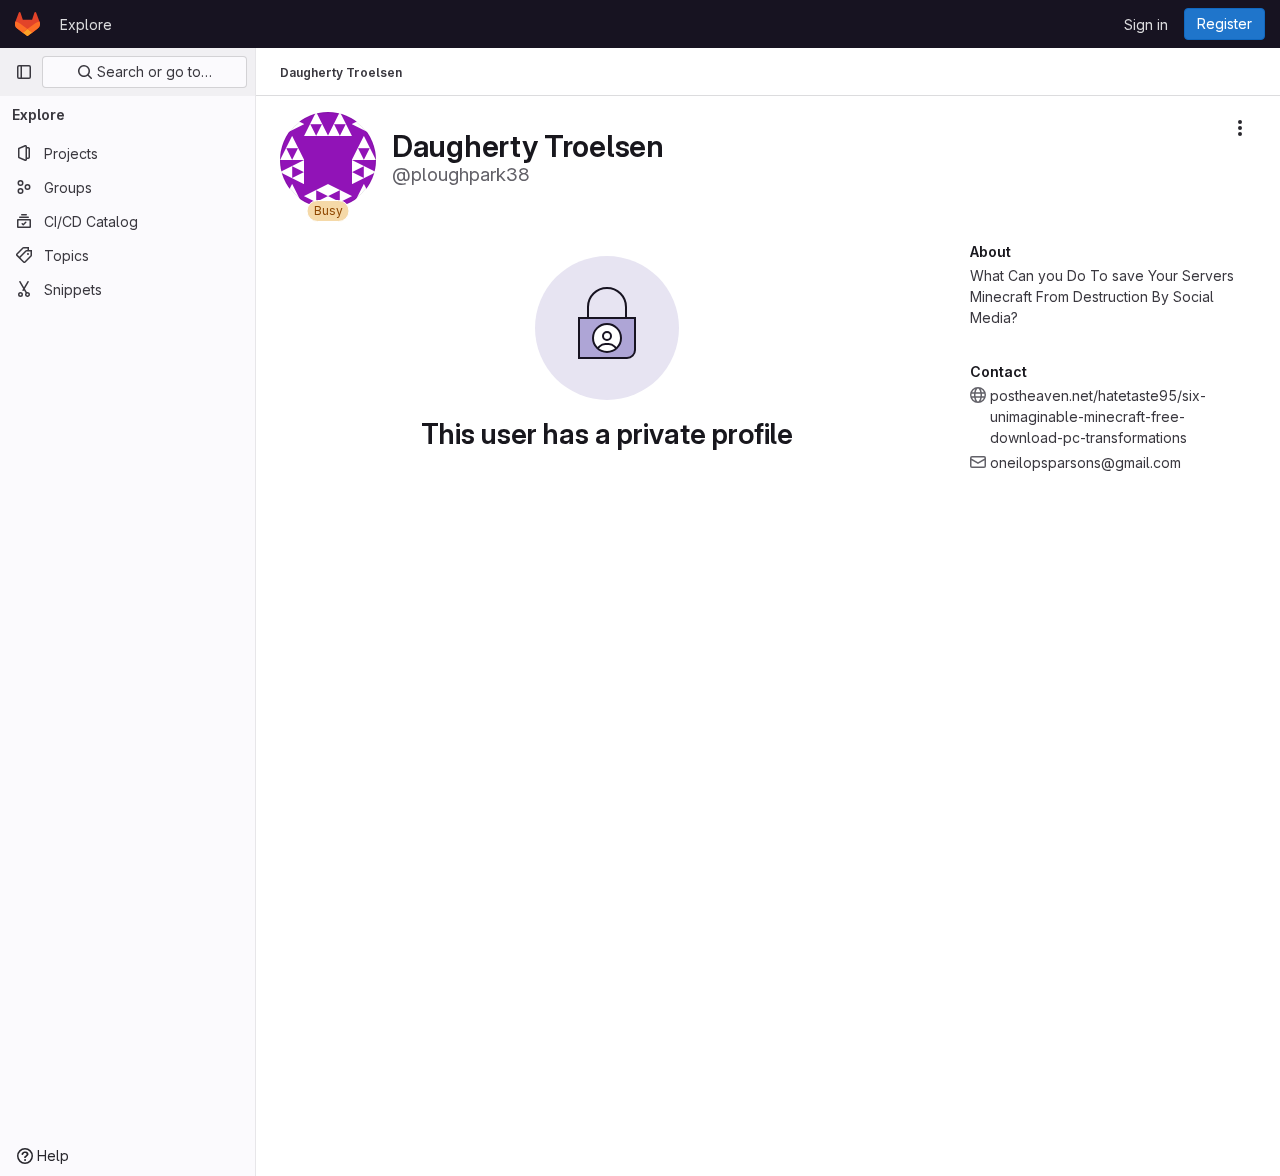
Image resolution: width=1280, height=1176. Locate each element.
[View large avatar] (328, 158)
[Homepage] (27, 24)
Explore (86, 24)
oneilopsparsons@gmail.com (1085, 462)
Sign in (1146, 24)
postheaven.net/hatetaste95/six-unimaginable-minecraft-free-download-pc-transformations (1098, 416)
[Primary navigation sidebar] (24, 72)
